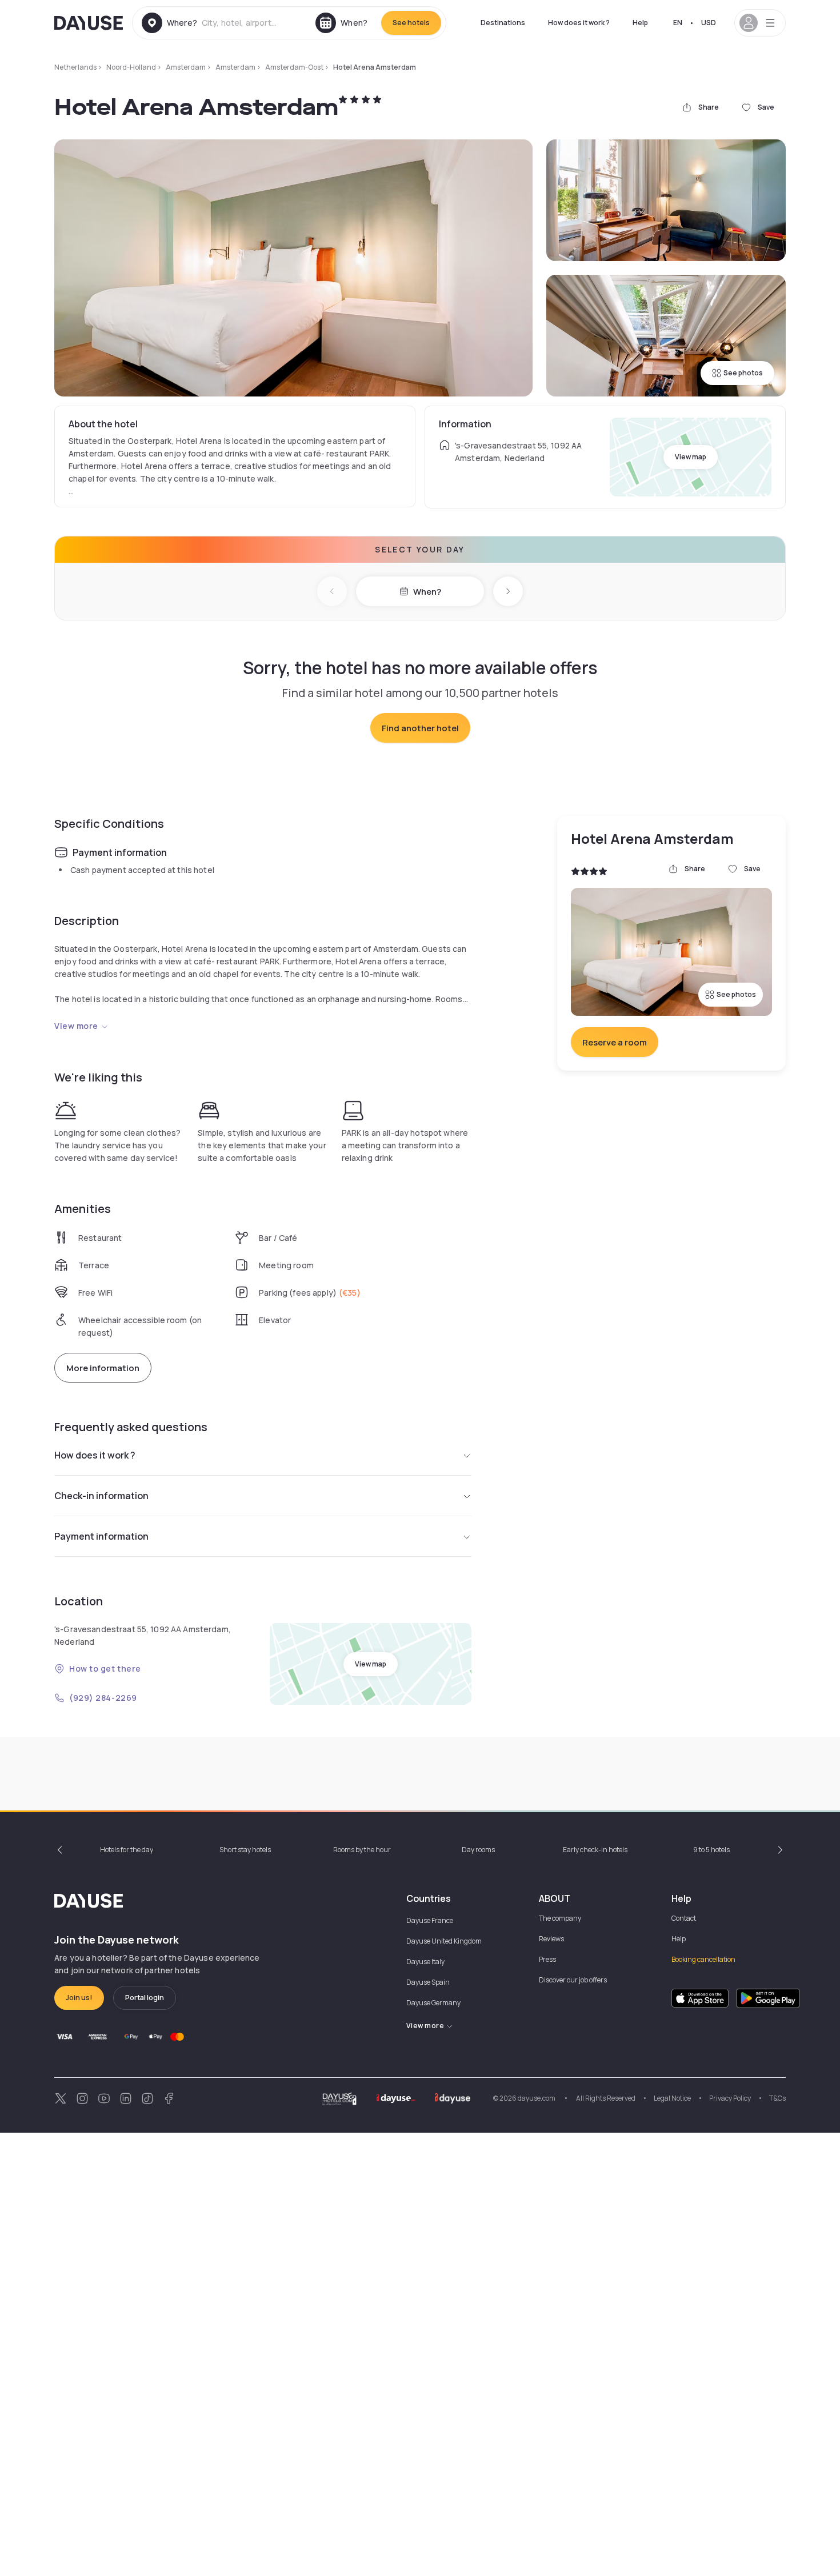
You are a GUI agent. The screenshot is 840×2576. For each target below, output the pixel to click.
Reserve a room (615, 1042)
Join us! (79, 1998)
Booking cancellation (703, 1959)
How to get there (105, 1668)
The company (560, 1918)
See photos (743, 373)
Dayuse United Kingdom (444, 1941)
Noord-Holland (131, 67)
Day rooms (478, 1850)
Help (640, 23)
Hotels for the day (127, 1850)
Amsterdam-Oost (294, 67)
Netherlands (75, 67)
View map (691, 457)
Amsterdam (186, 67)
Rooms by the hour (362, 1850)
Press (547, 1959)
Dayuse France (430, 1920)
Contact (684, 1918)
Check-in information (101, 1496)
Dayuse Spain (428, 1982)
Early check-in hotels (595, 1850)
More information (103, 1368)
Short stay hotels (245, 1850)
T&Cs (777, 2098)
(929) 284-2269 (103, 1698)
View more (76, 1026)
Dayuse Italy (425, 1962)
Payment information (101, 1536)
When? (427, 592)
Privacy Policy (730, 2098)
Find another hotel (420, 728)
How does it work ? (579, 23)
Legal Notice (672, 2098)
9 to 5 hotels (711, 1850)
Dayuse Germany (433, 2003)
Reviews (551, 1939)
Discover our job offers (573, 1980)
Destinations (503, 23)
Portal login (145, 1998)
